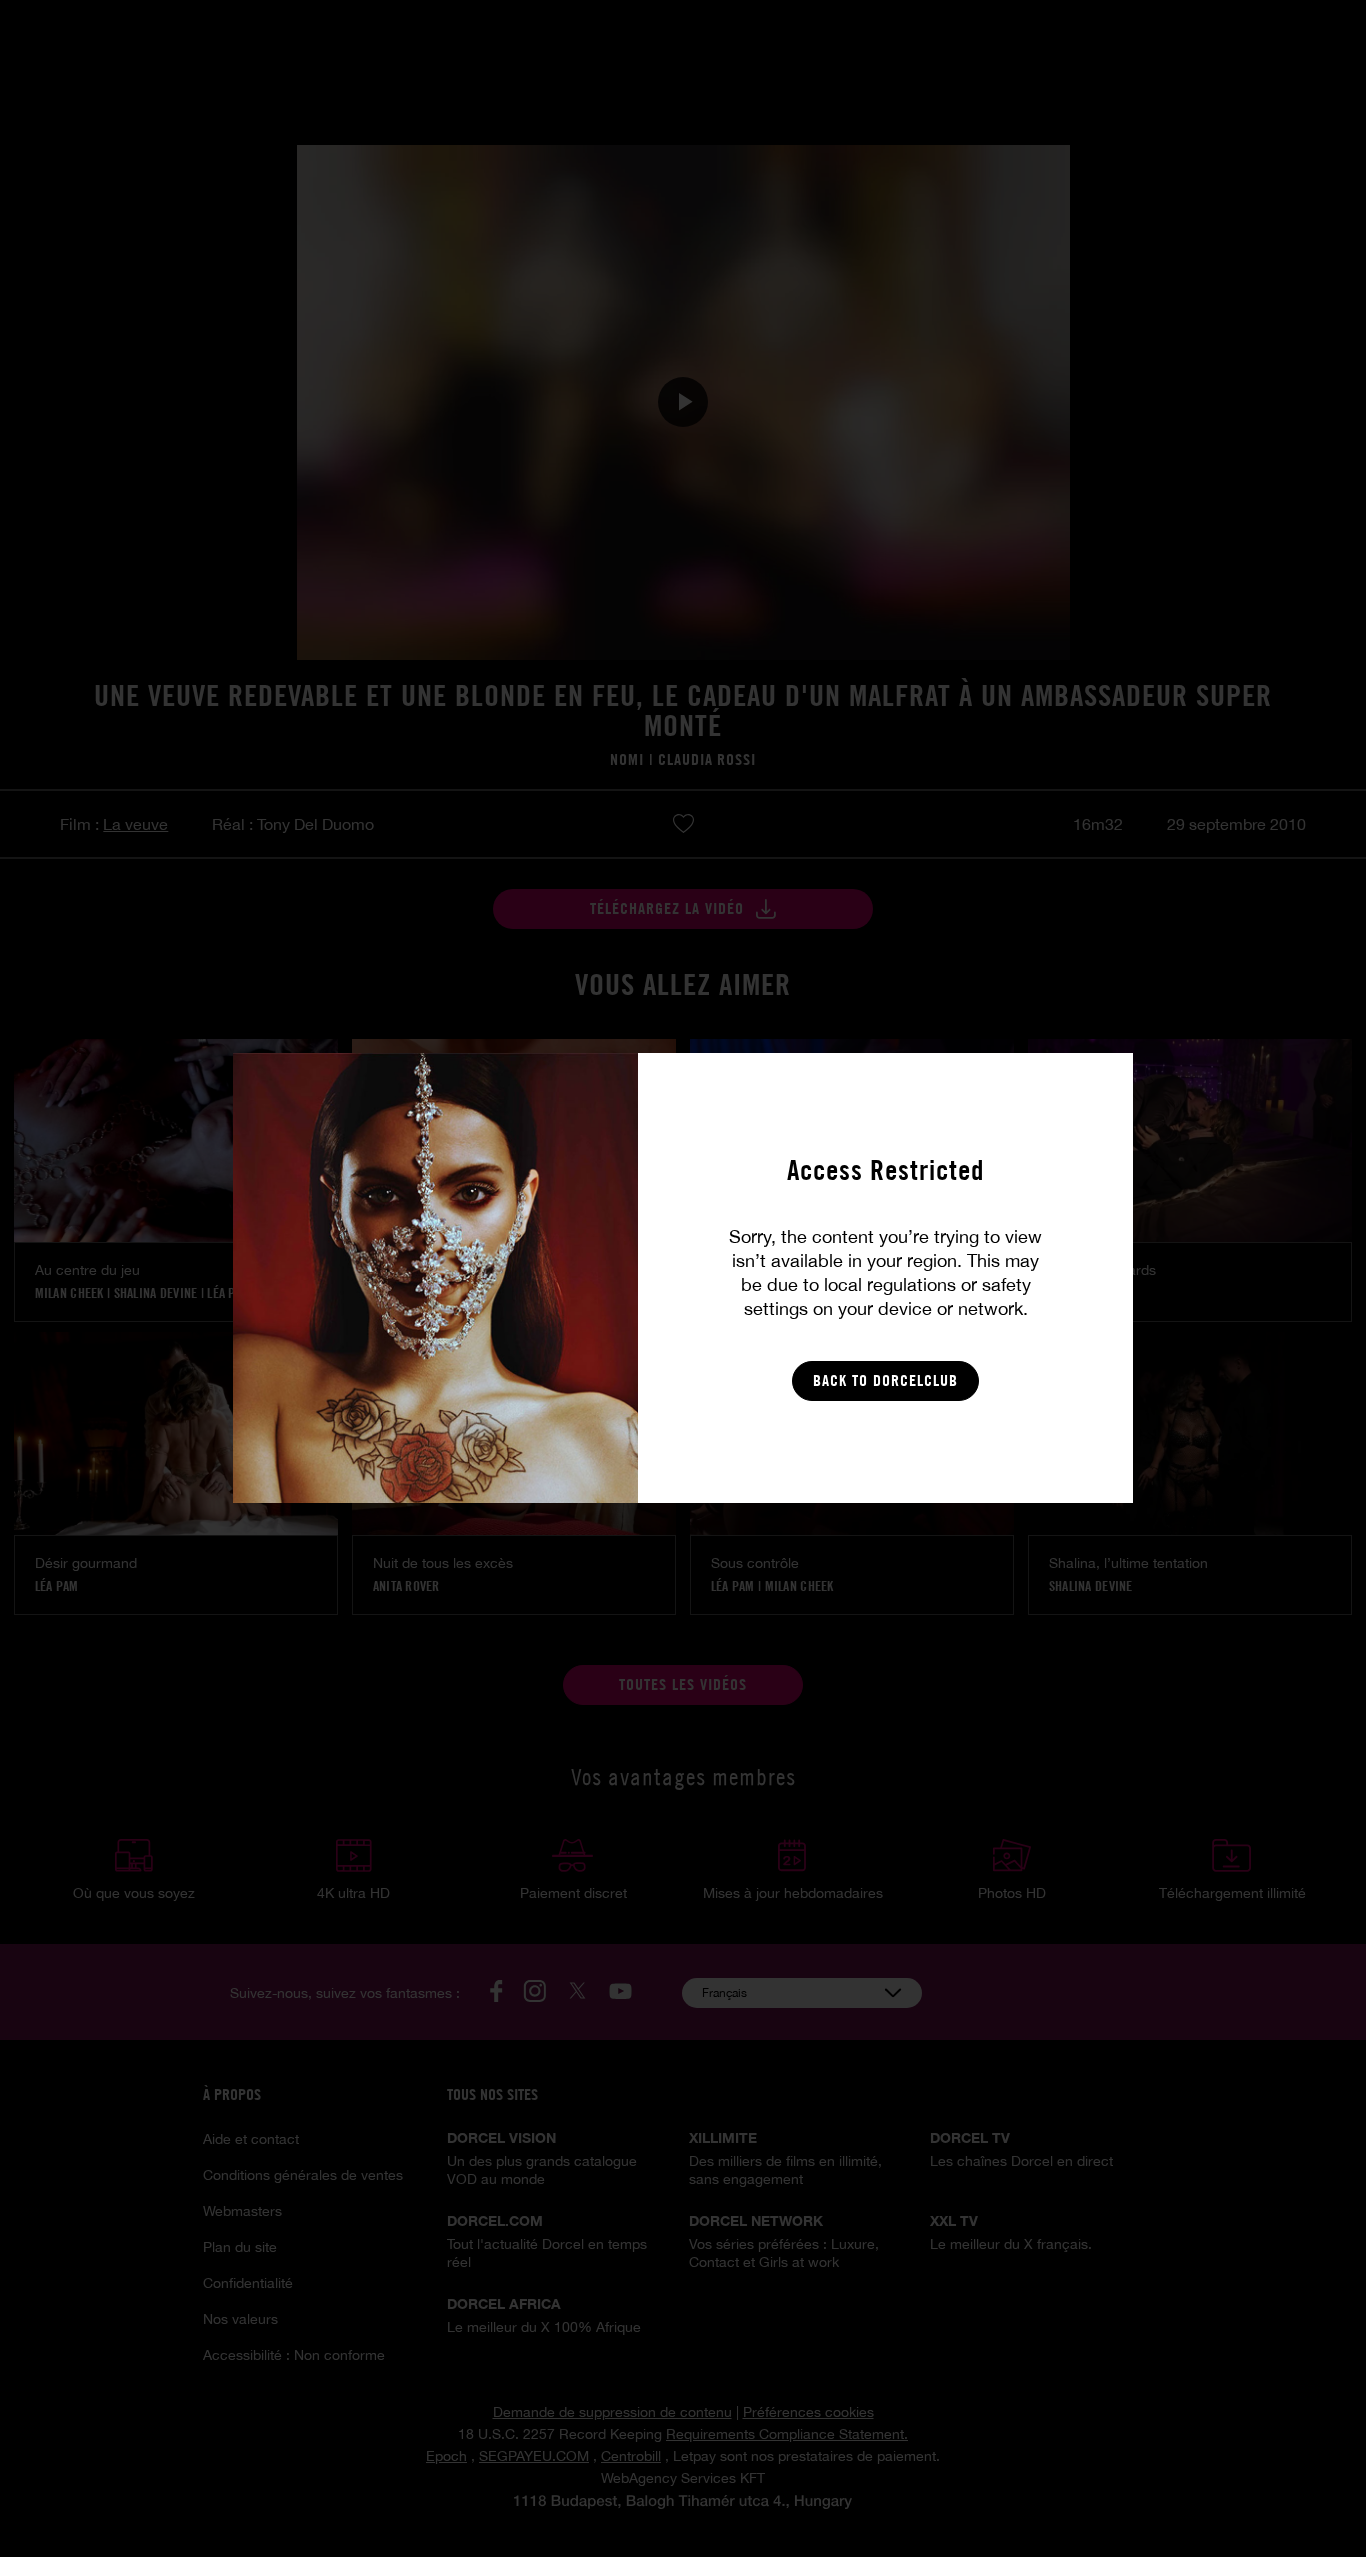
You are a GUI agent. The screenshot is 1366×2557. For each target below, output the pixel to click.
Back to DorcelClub (885, 1380)
